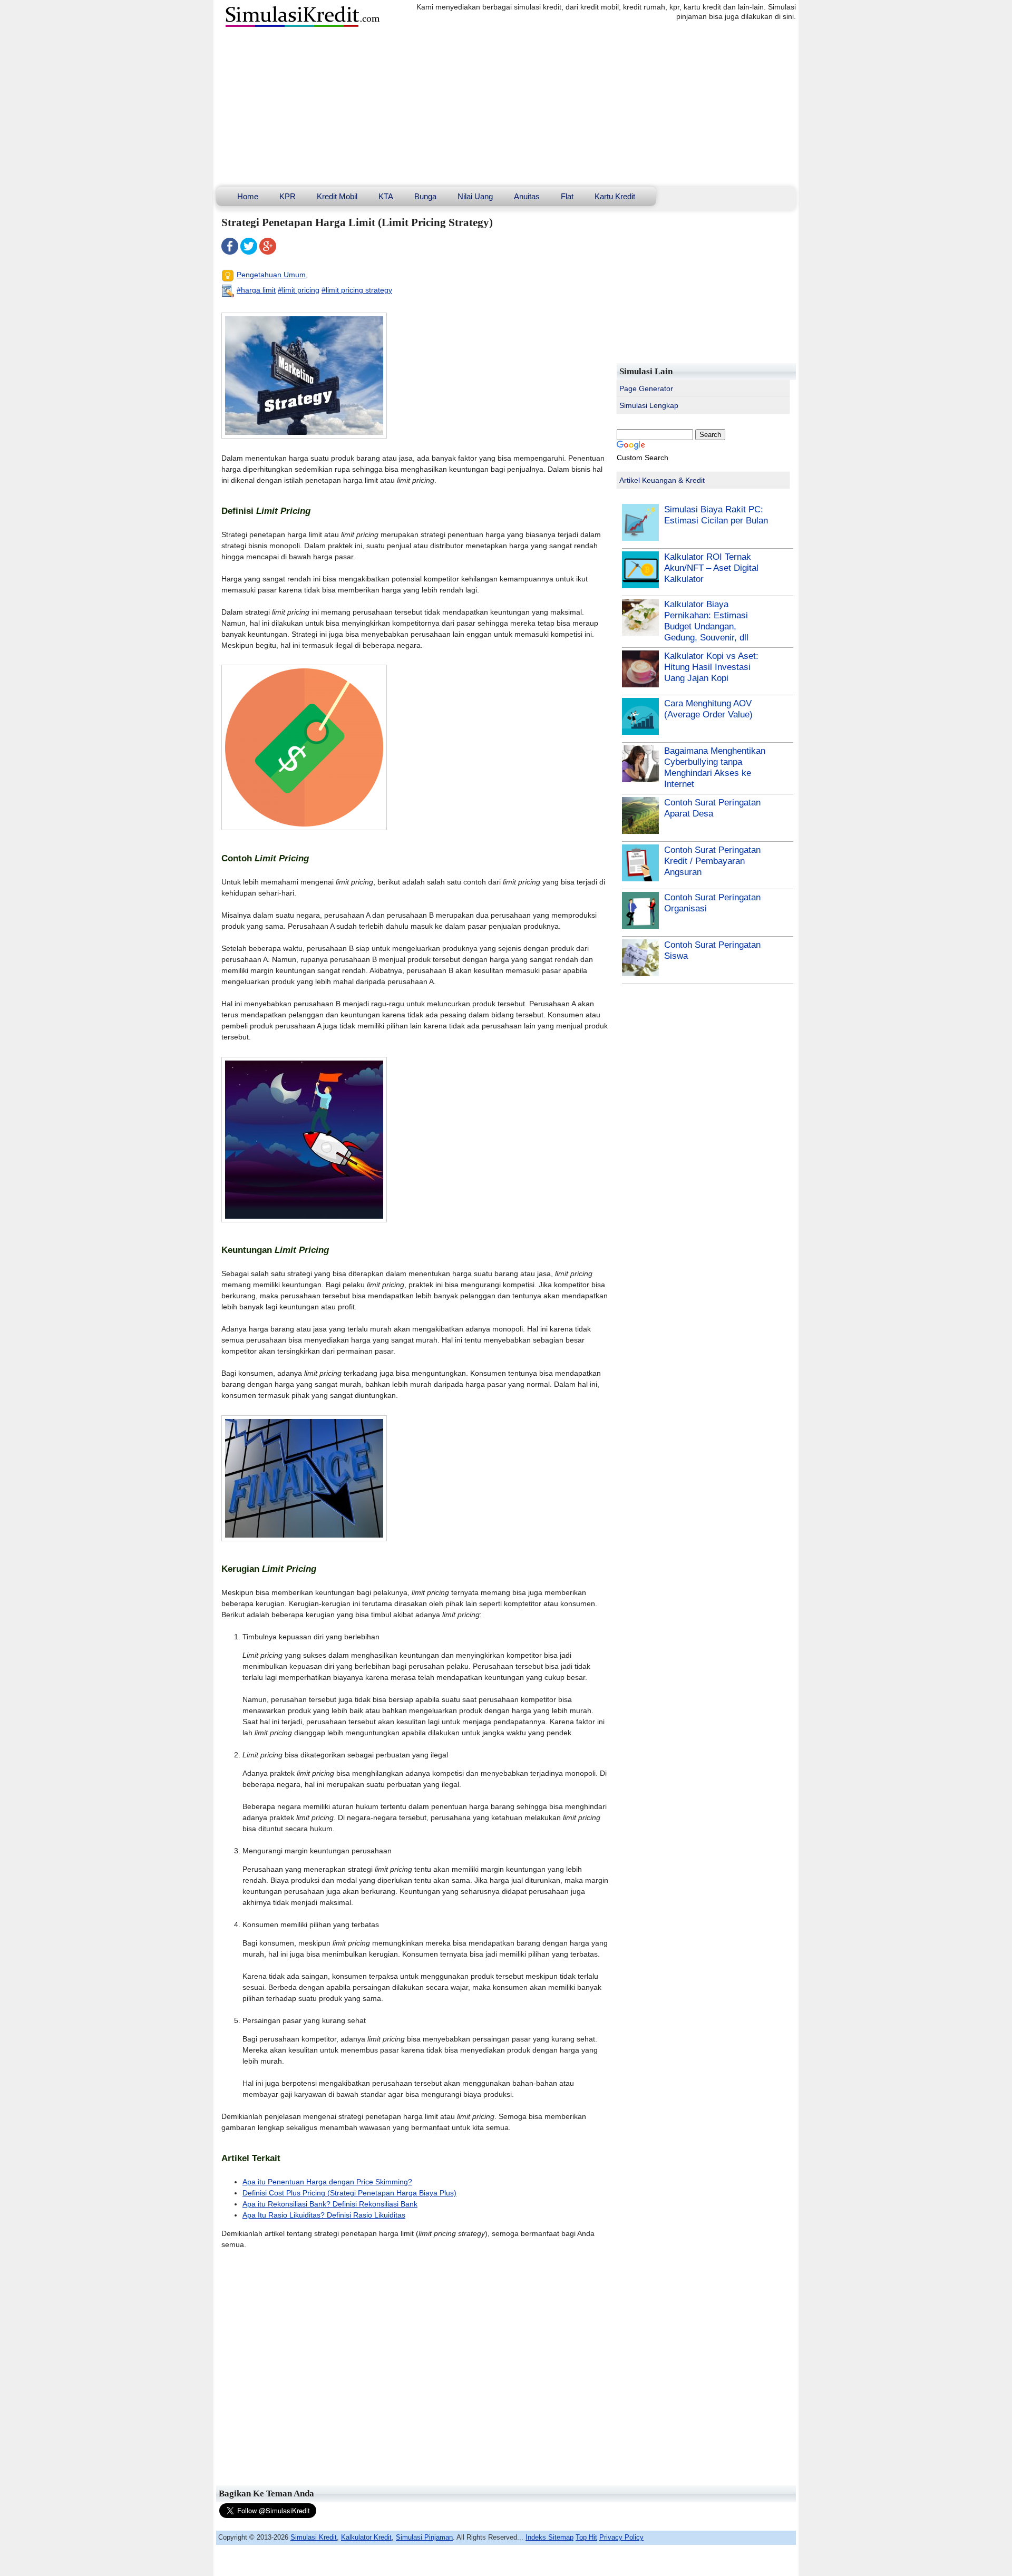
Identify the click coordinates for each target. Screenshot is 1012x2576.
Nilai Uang (475, 196)
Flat (567, 196)
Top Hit (586, 2537)
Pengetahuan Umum (271, 275)
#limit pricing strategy (357, 290)
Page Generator (646, 388)
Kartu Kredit (615, 196)
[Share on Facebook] (230, 252)
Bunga (425, 196)
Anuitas (527, 196)
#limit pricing (299, 290)
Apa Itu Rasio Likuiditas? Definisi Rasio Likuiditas (324, 2215)
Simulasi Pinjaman (424, 2537)
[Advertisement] (506, 108)
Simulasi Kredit (314, 2537)
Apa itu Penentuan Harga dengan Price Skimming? (327, 2182)
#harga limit (256, 290)
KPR (288, 196)
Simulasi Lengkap (649, 405)
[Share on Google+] (268, 252)
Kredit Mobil (337, 196)
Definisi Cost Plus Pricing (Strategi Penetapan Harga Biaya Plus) (349, 2193)
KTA (386, 196)
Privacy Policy (621, 2537)
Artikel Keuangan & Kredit (662, 480)
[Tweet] (249, 252)
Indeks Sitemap (549, 2537)
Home (248, 196)
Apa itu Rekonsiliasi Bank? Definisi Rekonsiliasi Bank (330, 2204)
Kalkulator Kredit (366, 2537)
